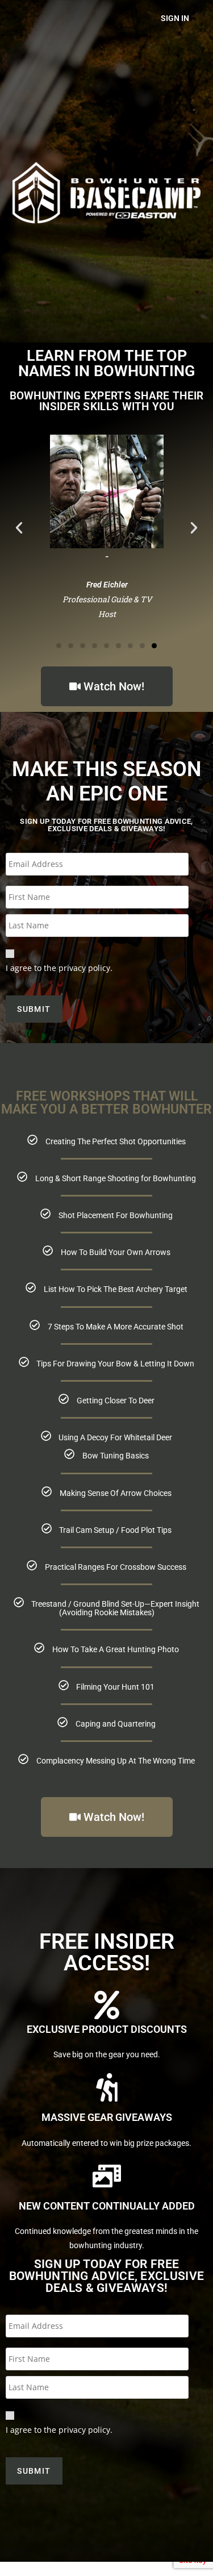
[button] (19, 528)
